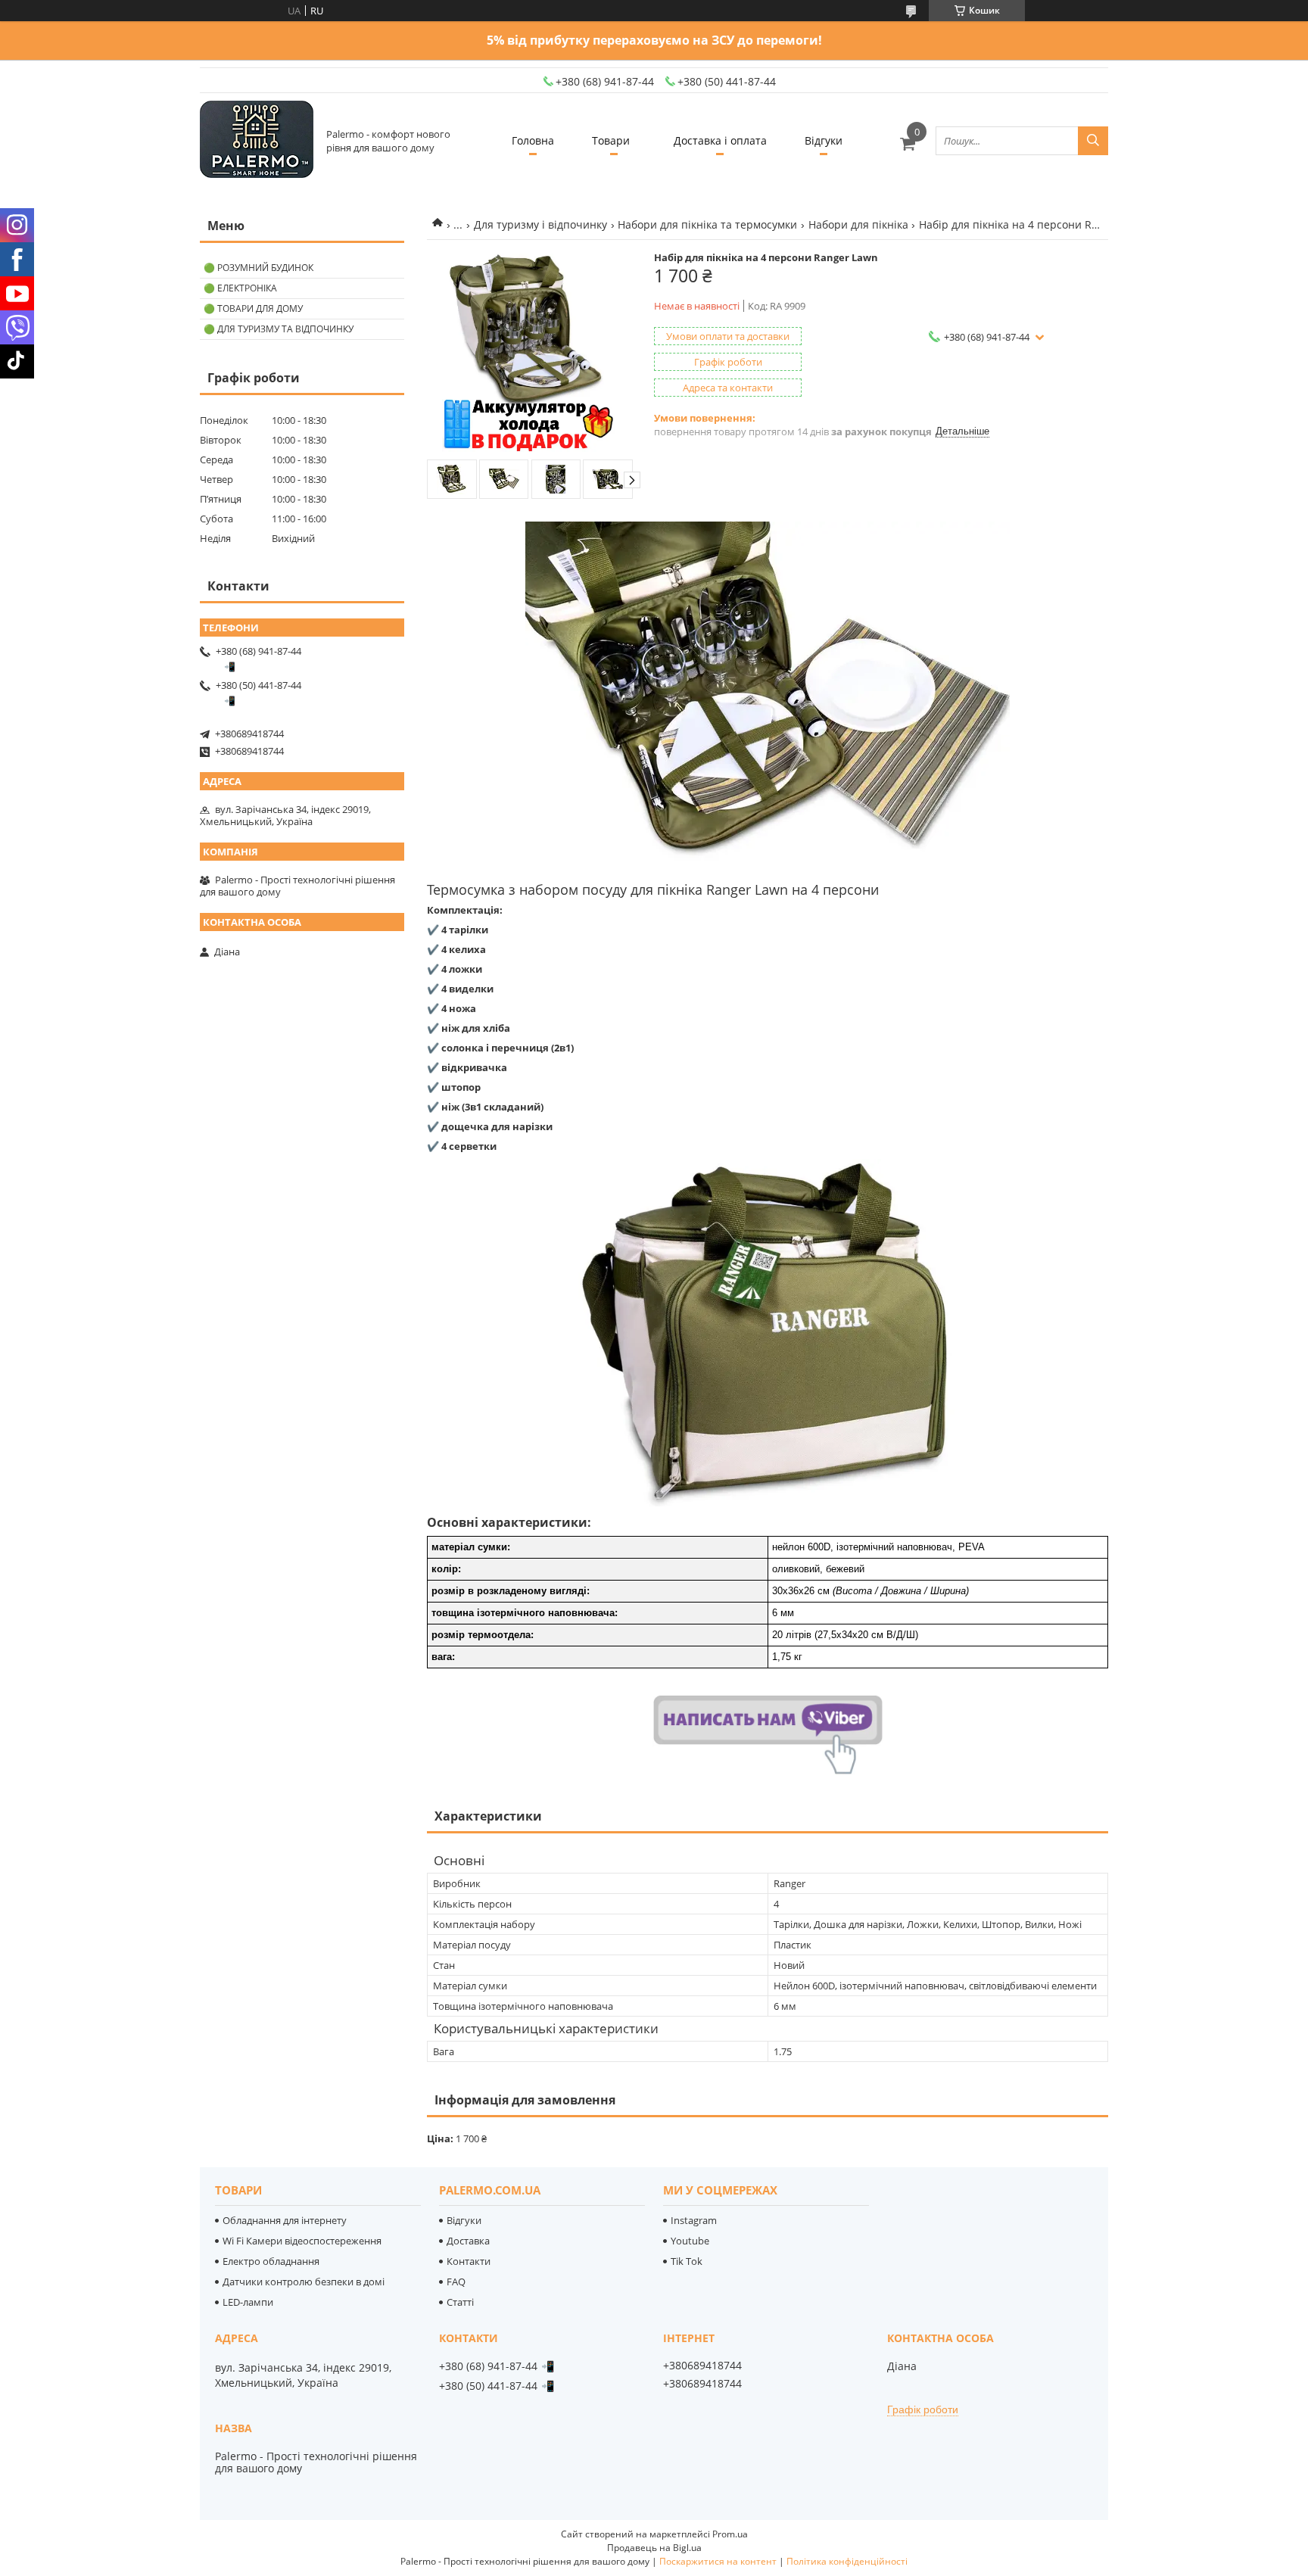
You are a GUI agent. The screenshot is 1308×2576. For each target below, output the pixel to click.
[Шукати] (1093, 141)
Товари (611, 140)
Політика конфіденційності (847, 2561)
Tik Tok (687, 2261)
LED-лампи (248, 2302)
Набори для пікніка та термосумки (707, 224)
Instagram (694, 2220)
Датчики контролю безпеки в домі (304, 2282)
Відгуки (824, 140)
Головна (533, 140)
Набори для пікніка (858, 224)
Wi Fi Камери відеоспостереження (302, 2241)
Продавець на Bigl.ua (654, 2548)
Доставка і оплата (720, 140)
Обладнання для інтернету (285, 2220)
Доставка (468, 2241)
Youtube (690, 2241)
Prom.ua (730, 2534)
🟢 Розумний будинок (258, 268)
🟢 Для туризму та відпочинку (279, 329)
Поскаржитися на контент (718, 2561)
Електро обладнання (271, 2261)
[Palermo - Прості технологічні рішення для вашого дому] (257, 140)
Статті (460, 2302)
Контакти (469, 2261)
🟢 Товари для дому (253, 308)
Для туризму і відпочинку (540, 224)
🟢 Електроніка (240, 288)
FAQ (456, 2282)
